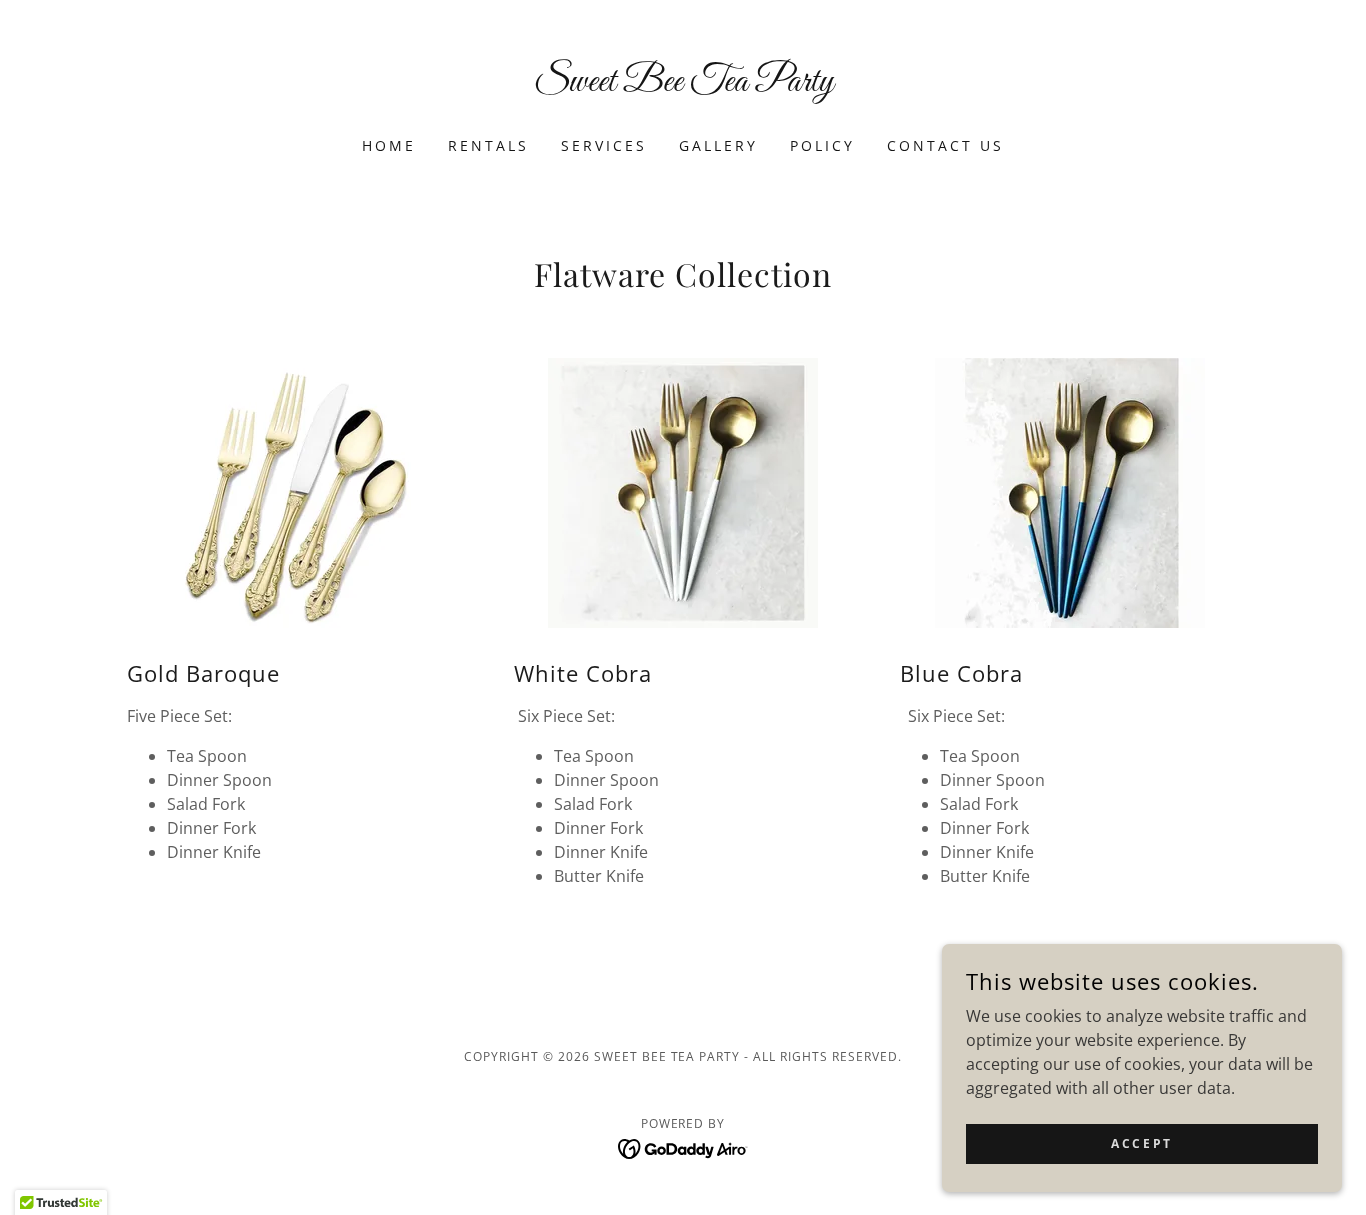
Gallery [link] (718, 145)
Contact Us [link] (945, 145)
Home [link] (389, 145)
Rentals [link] (488, 145)
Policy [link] (822, 145)
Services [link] (604, 145)
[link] (683, 85)
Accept (1141, 1143)
